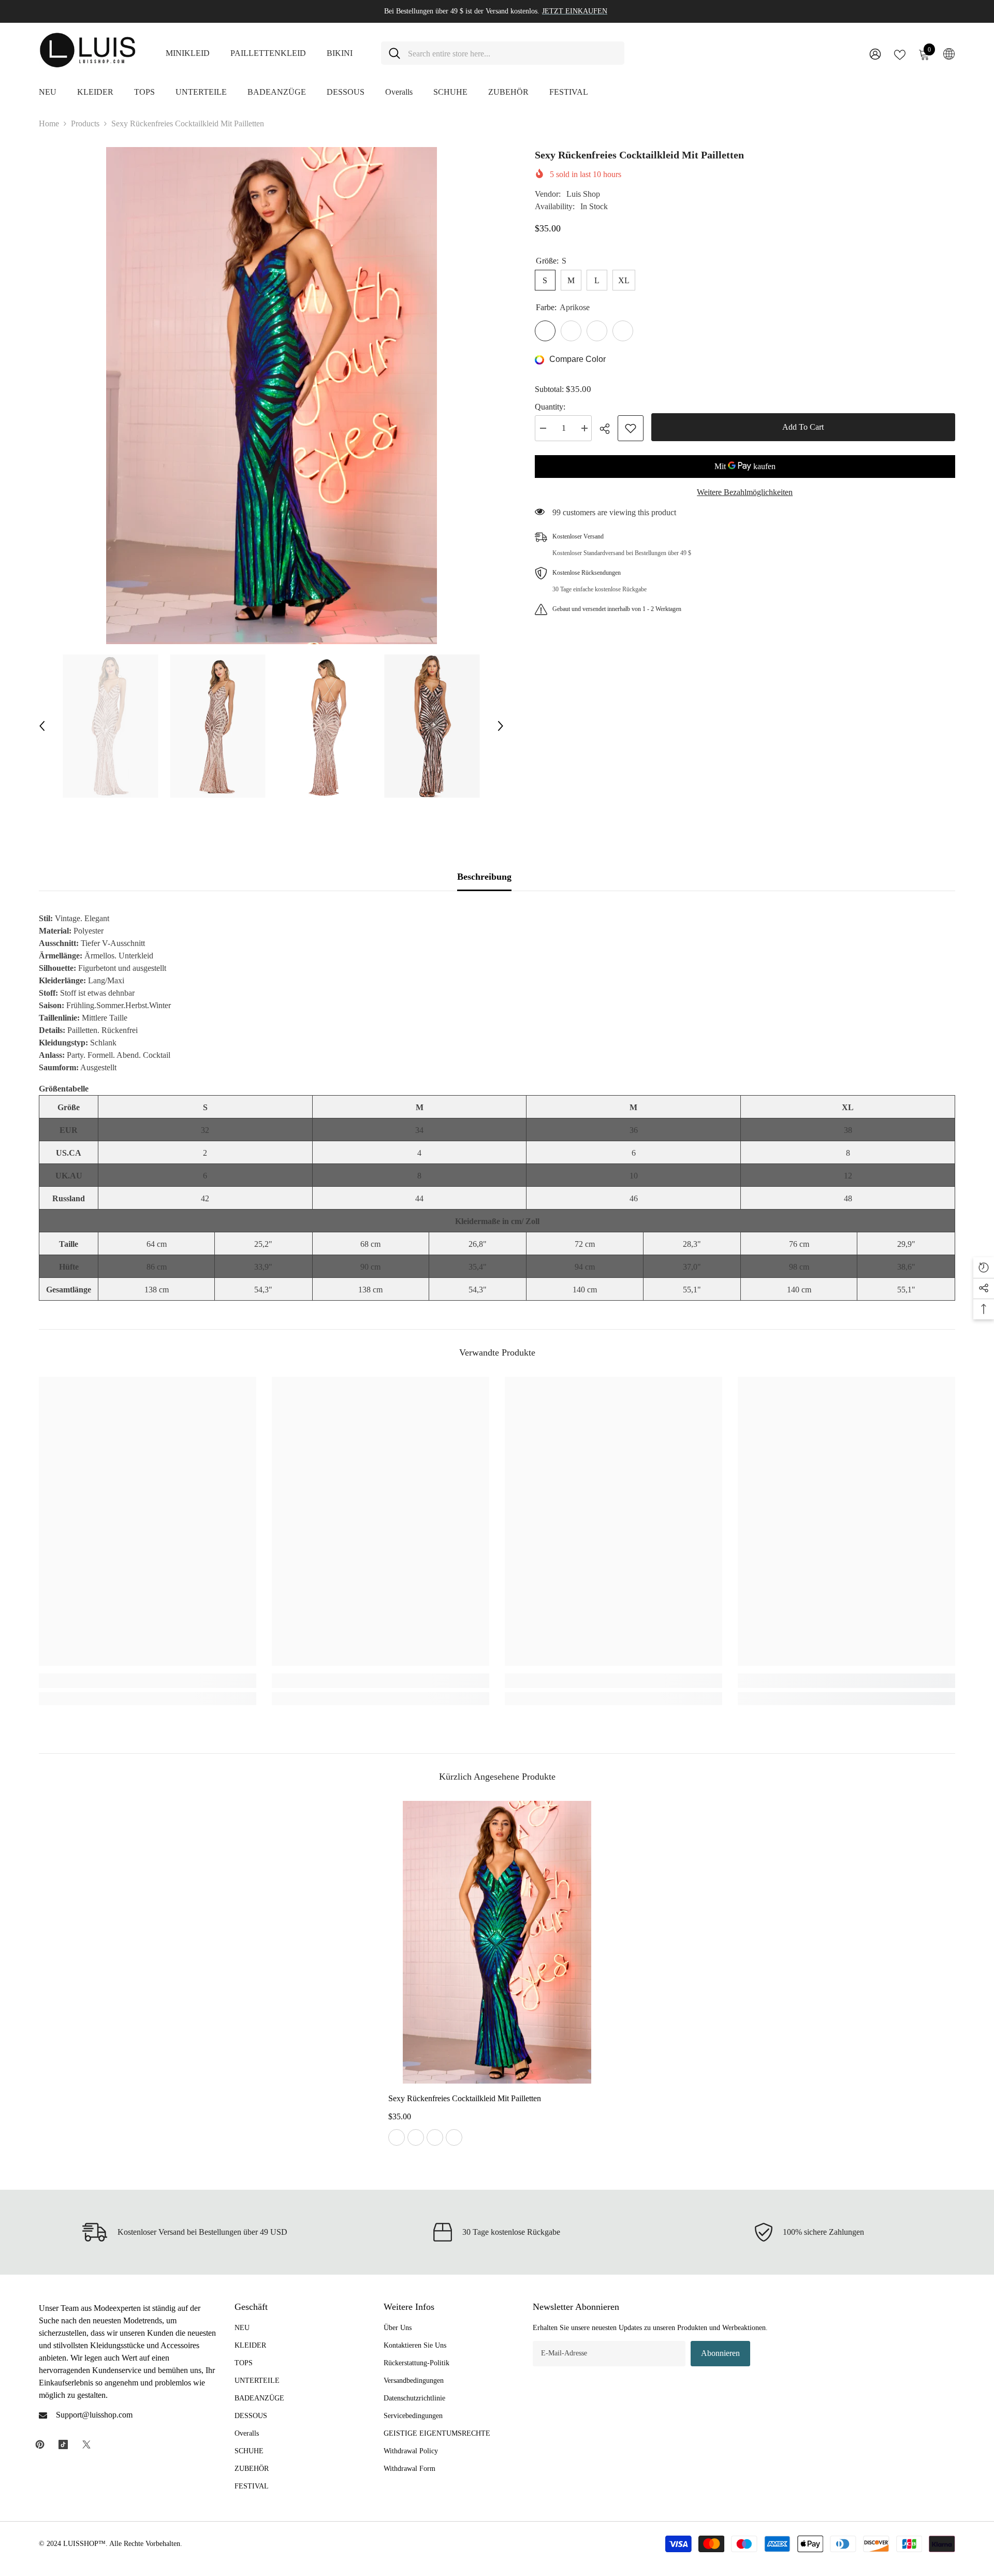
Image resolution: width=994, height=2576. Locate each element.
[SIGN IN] (875, 54)
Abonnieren (720, 2353)
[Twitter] (86, 2444)
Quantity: (550, 407)
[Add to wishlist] (631, 428)
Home (49, 123)
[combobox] (512, 53)
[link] (148, 1681)
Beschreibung (484, 877)
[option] (271, 396)
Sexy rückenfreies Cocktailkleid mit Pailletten (465, 2098)
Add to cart (803, 427)
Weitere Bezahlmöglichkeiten (745, 492)
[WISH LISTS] (900, 54)
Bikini (340, 53)
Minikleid (188, 53)
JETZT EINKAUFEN (575, 11)
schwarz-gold (416, 2137)
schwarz (435, 2137)
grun (454, 2137)
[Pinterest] (40, 2444)
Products (85, 123)
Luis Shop (583, 194)
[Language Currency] (949, 53)
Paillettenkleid (268, 53)
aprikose (397, 2137)
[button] (42, 726)
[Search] (503, 53)
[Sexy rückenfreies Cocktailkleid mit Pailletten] (497, 1942)
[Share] (609, 429)
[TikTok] (63, 2444)
